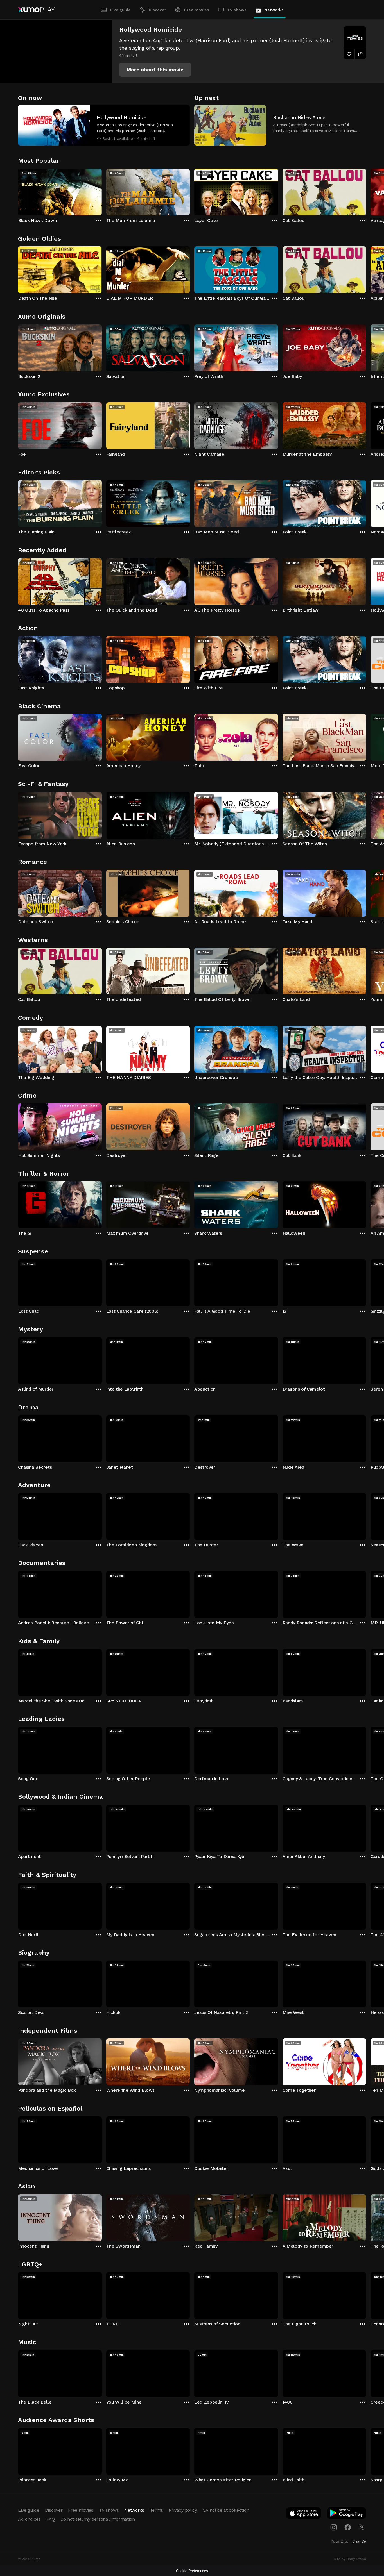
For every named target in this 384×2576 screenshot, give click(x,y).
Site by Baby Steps (350, 2559)
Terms (156, 2510)
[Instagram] (334, 2527)
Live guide (120, 10)
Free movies (197, 10)
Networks (274, 10)
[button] (155, 70)
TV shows (237, 10)
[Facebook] (348, 2527)
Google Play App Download (347, 2514)
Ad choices (29, 2519)
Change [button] (359, 2541)
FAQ (51, 2519)
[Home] (36, 10)
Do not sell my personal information (98, 2519)
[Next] (366, 191)
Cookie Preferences (192, 2571)
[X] (362, 2527)
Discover (157, 10)
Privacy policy (183, 2510)
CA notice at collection (226, 2510)
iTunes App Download (304, 2514)
